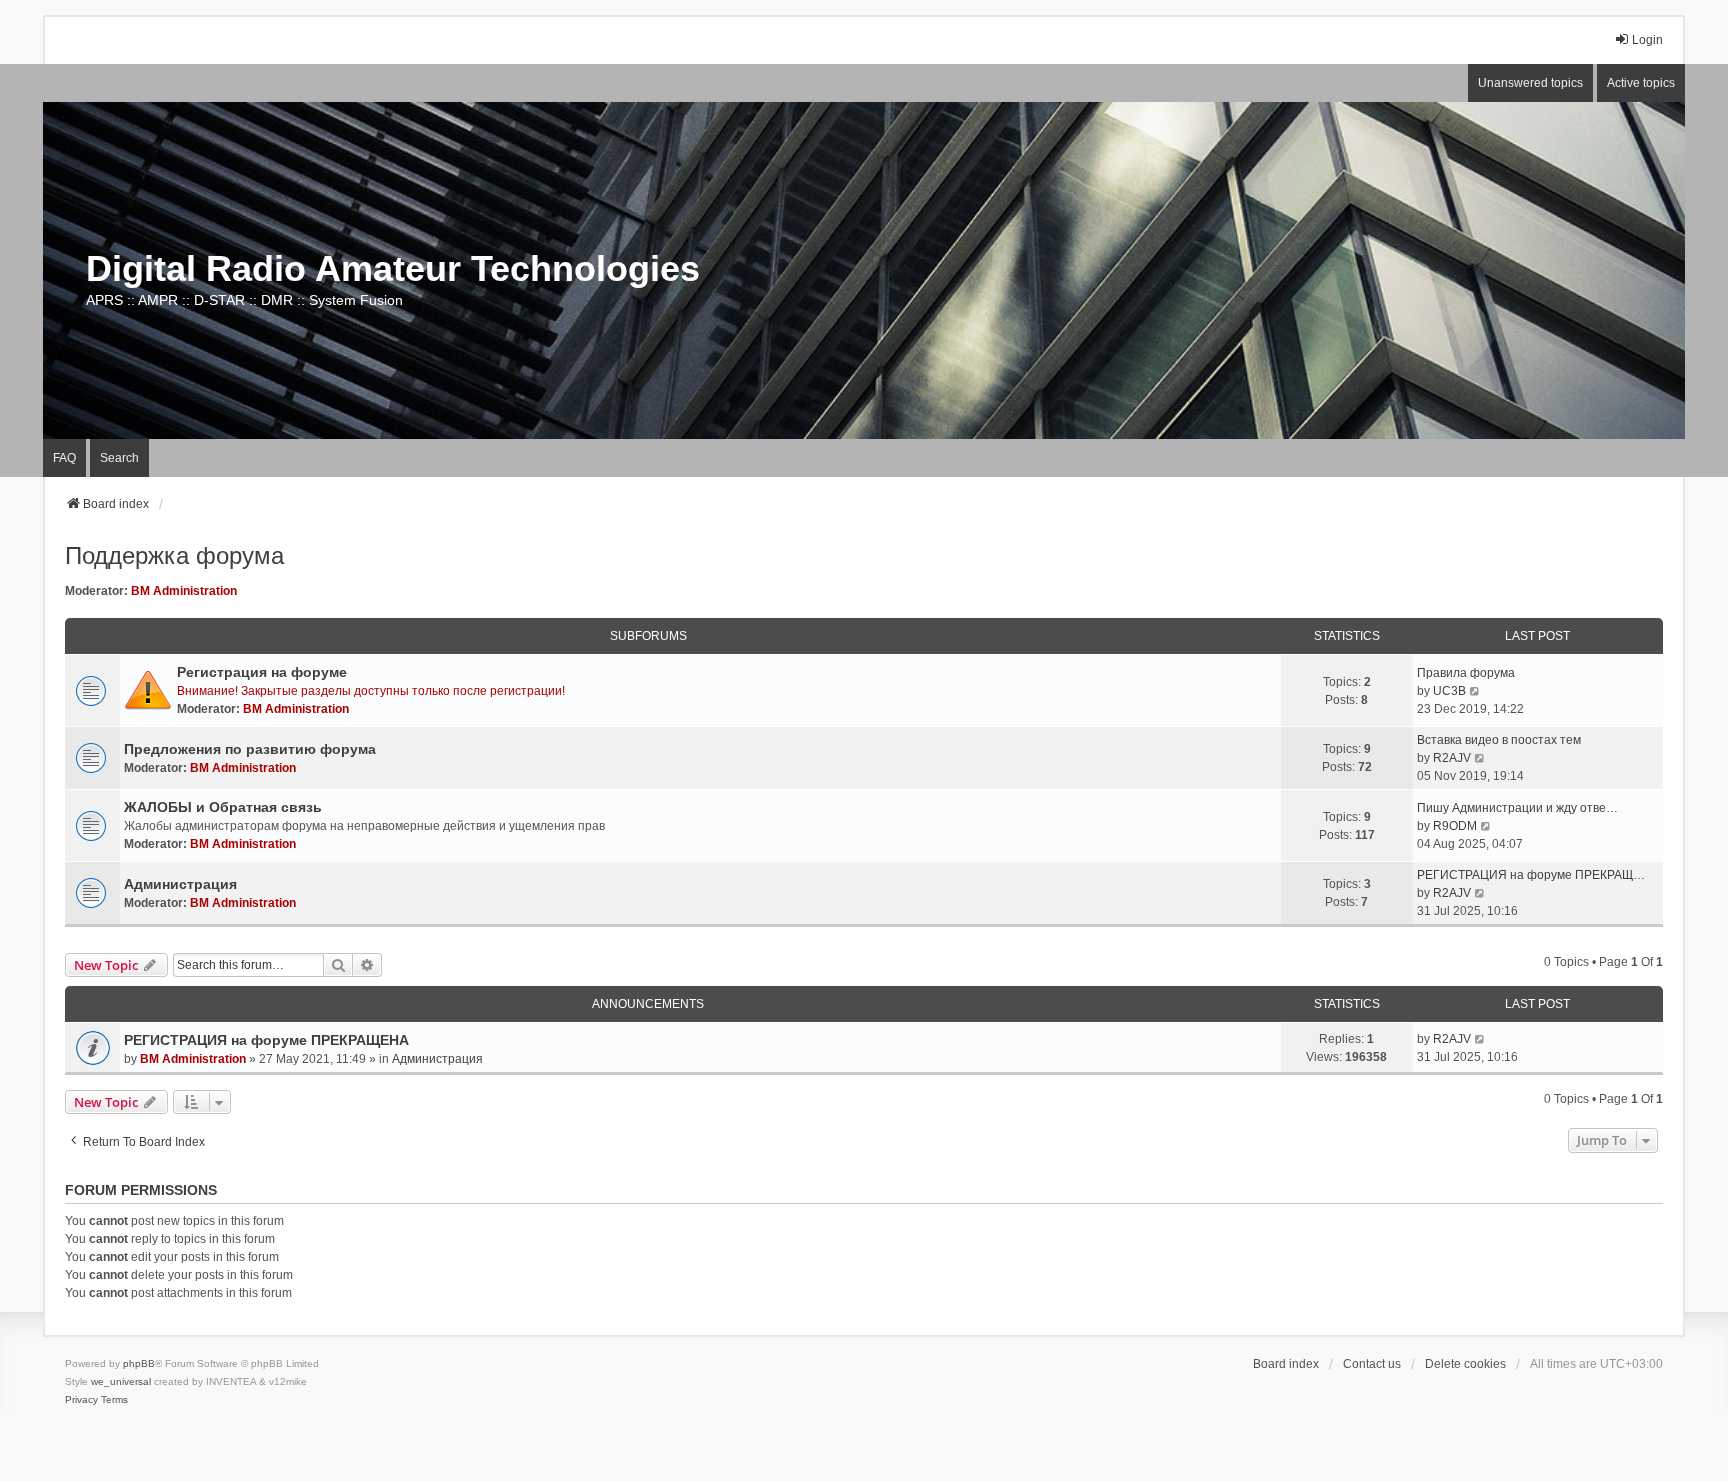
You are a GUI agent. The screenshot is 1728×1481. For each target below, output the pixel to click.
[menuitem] (81, 1400)
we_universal (121, 1381)
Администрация (180, 884)
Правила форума (1466, 673)
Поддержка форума (174, 555)
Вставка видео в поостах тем (1499, 740)
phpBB (139, 1363)
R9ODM (1455, 826)
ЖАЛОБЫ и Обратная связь (223, 807)
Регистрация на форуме (262, 672)
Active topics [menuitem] (1641, 83)
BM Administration (184, 591)
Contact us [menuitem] (1372, 1364)
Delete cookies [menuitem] (1465, 1364)
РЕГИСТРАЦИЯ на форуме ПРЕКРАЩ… (1531, 875)
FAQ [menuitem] (64, 458)
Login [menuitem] (1647, 40)
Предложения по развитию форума (250, 749)
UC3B (1449, 691)
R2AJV (1452, 758)
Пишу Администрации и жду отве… (1517, 808)
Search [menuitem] (119, 458)
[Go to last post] (1480, 1039)
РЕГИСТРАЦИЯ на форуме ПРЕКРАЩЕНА (266, 1040)
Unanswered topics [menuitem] (1530, 83)
